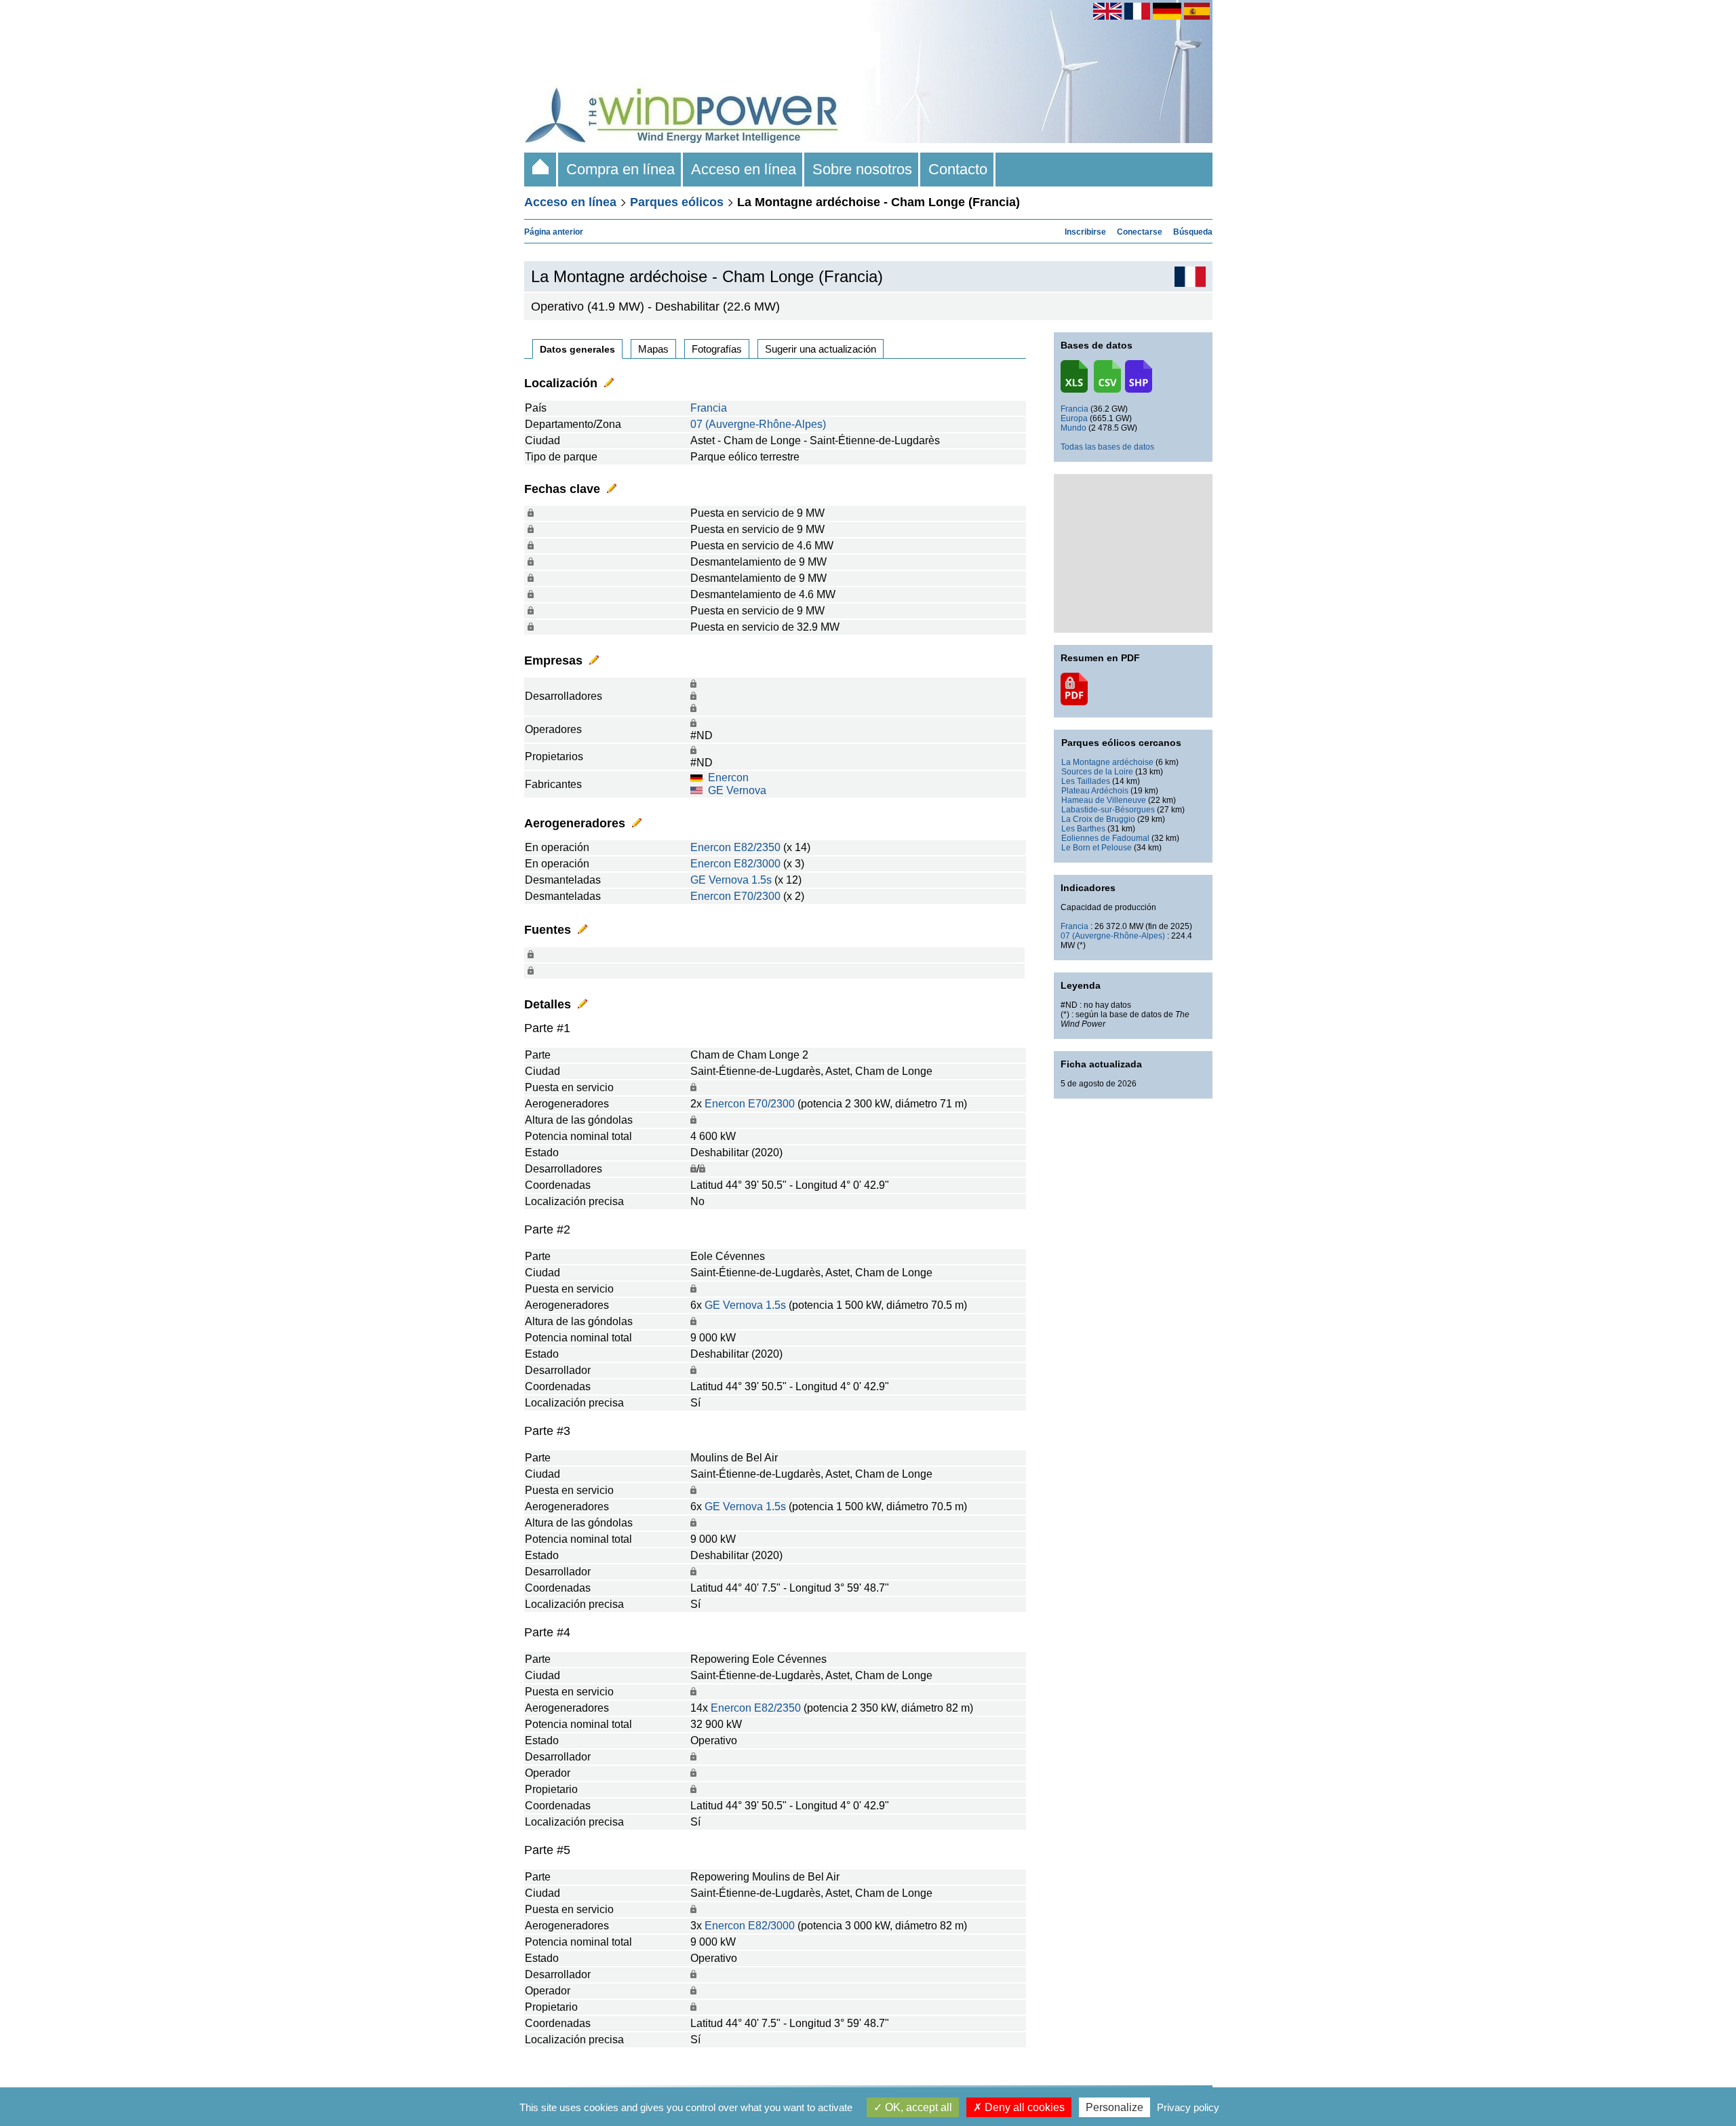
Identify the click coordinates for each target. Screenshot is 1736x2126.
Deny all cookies (1023, 2107)
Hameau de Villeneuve (1104, 800)
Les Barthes (1083, 829)
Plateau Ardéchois (1095, 791)
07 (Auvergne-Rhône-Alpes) (758, 424)
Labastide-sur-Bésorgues (1108, 810)
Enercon (728, 777)
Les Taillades (1086, 781)
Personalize (1114, 2107)
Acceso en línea (744, 169)
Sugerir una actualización (821, 349)
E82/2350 (757, 847)
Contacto (958, 169)
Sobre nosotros (862, 169)
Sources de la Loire (1097, 772)
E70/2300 (757, 896)
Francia (709, 408)
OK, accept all (917, 2107)
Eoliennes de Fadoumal (1105, 838)
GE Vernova (737, 790)
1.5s (762, 880)
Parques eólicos (677, 202)
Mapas (653, 349)
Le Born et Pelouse (1097, 848)
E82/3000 (757, 864)
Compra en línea (620, 169)
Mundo (1073, 428)
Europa (1074, 418)
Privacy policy (1188, 2107)
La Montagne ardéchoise (1107, 762)
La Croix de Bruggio (1098, 819)
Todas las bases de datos (1107, 447)
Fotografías (717, 349)
